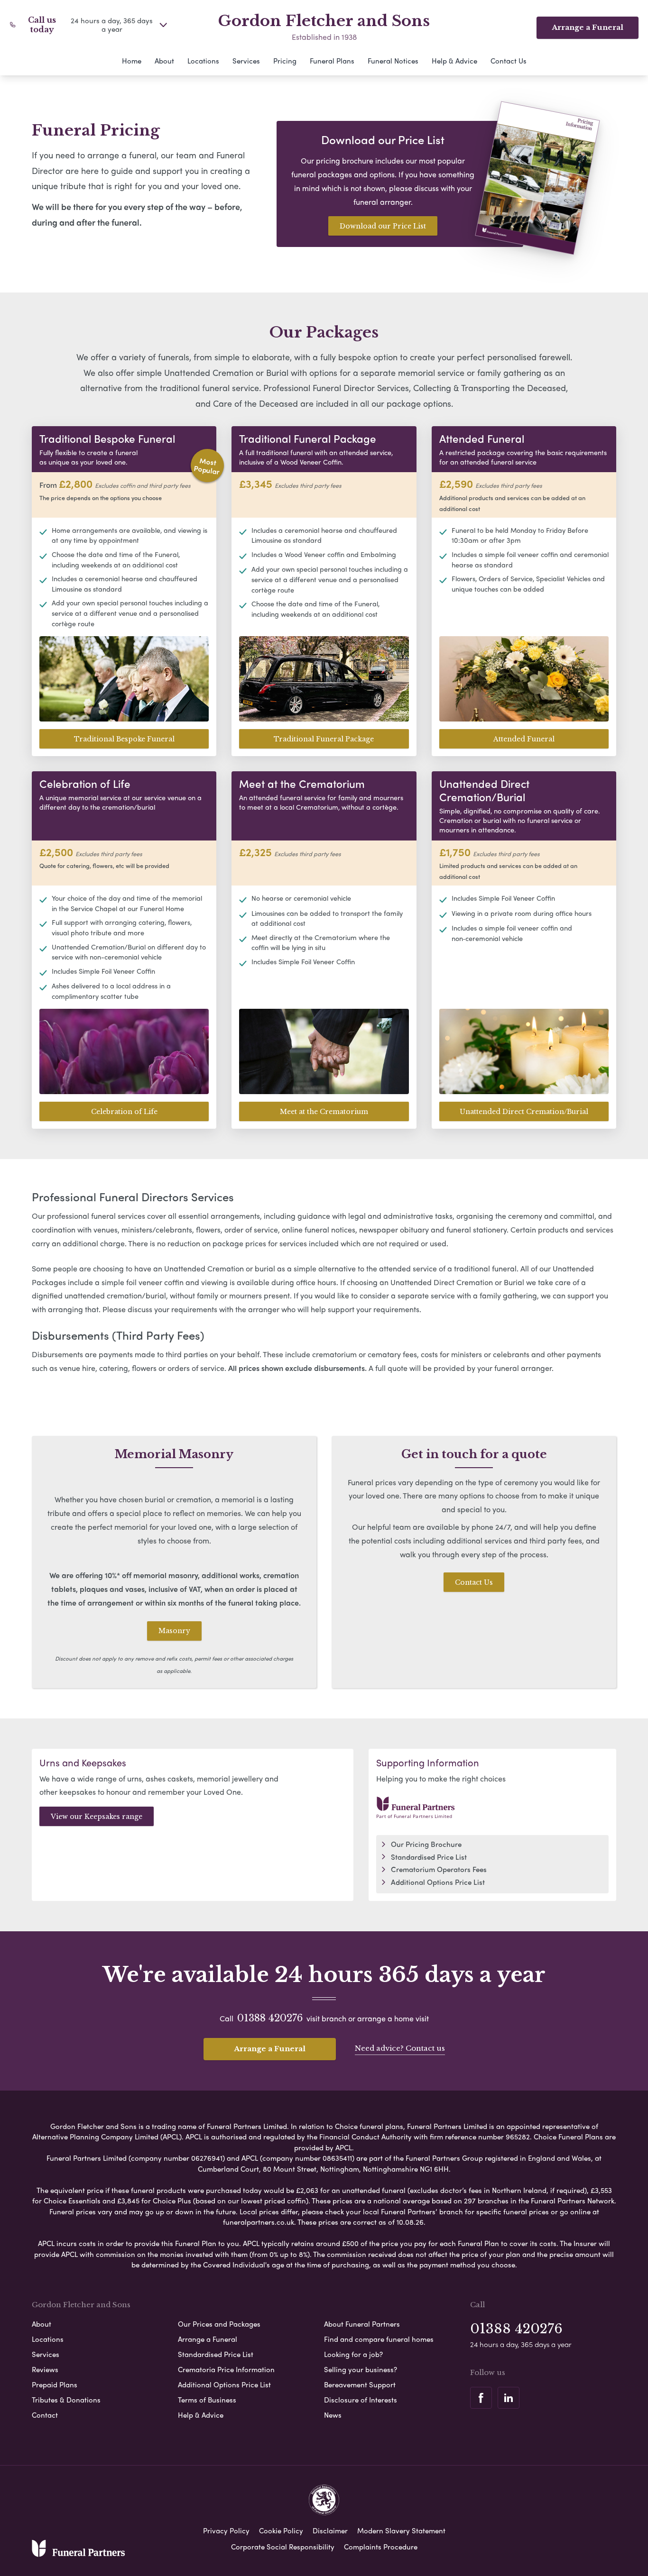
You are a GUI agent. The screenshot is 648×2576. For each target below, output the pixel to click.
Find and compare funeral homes (379, 2339)
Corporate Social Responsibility (283, 2547)
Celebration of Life (124, 1112)
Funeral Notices (393, 61)
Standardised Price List (429, 1857)
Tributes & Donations (66, 2400)
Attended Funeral (524, 739)
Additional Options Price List (438, 1882)
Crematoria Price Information (226, 2369)
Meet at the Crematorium (324, 1112)
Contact (45, 2415)
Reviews (45, 2369)
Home (132, 61)
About (164, 61)
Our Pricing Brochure (426, 1844)
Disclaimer (330, 2530)
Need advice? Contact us (400, 2048)
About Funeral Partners (362, 2324)
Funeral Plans (332, 61)
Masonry (174, 1631)
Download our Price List (383, 226)
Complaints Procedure (381, 2547)
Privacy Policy (226, 2530)
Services (246, 61)
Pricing (285, 61)
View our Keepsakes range (97, 1817)
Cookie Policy (281, 2530)
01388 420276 (270, 2018)
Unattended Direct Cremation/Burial (524, 1112)
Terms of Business (207, 2400)
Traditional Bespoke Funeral (124, 739)
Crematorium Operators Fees (439, 1869)
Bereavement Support (360, 2384)
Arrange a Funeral (588, 27)
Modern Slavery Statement (401, 2530)
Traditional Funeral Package (324, 739)
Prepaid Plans (55, 2384)
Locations (203, 61)
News (333, 2415)
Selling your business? (361, 2369)
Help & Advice (454, 61)
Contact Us (509, 61)
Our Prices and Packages (219, 2324)
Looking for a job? (353, 2354)
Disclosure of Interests (361, 2400)
